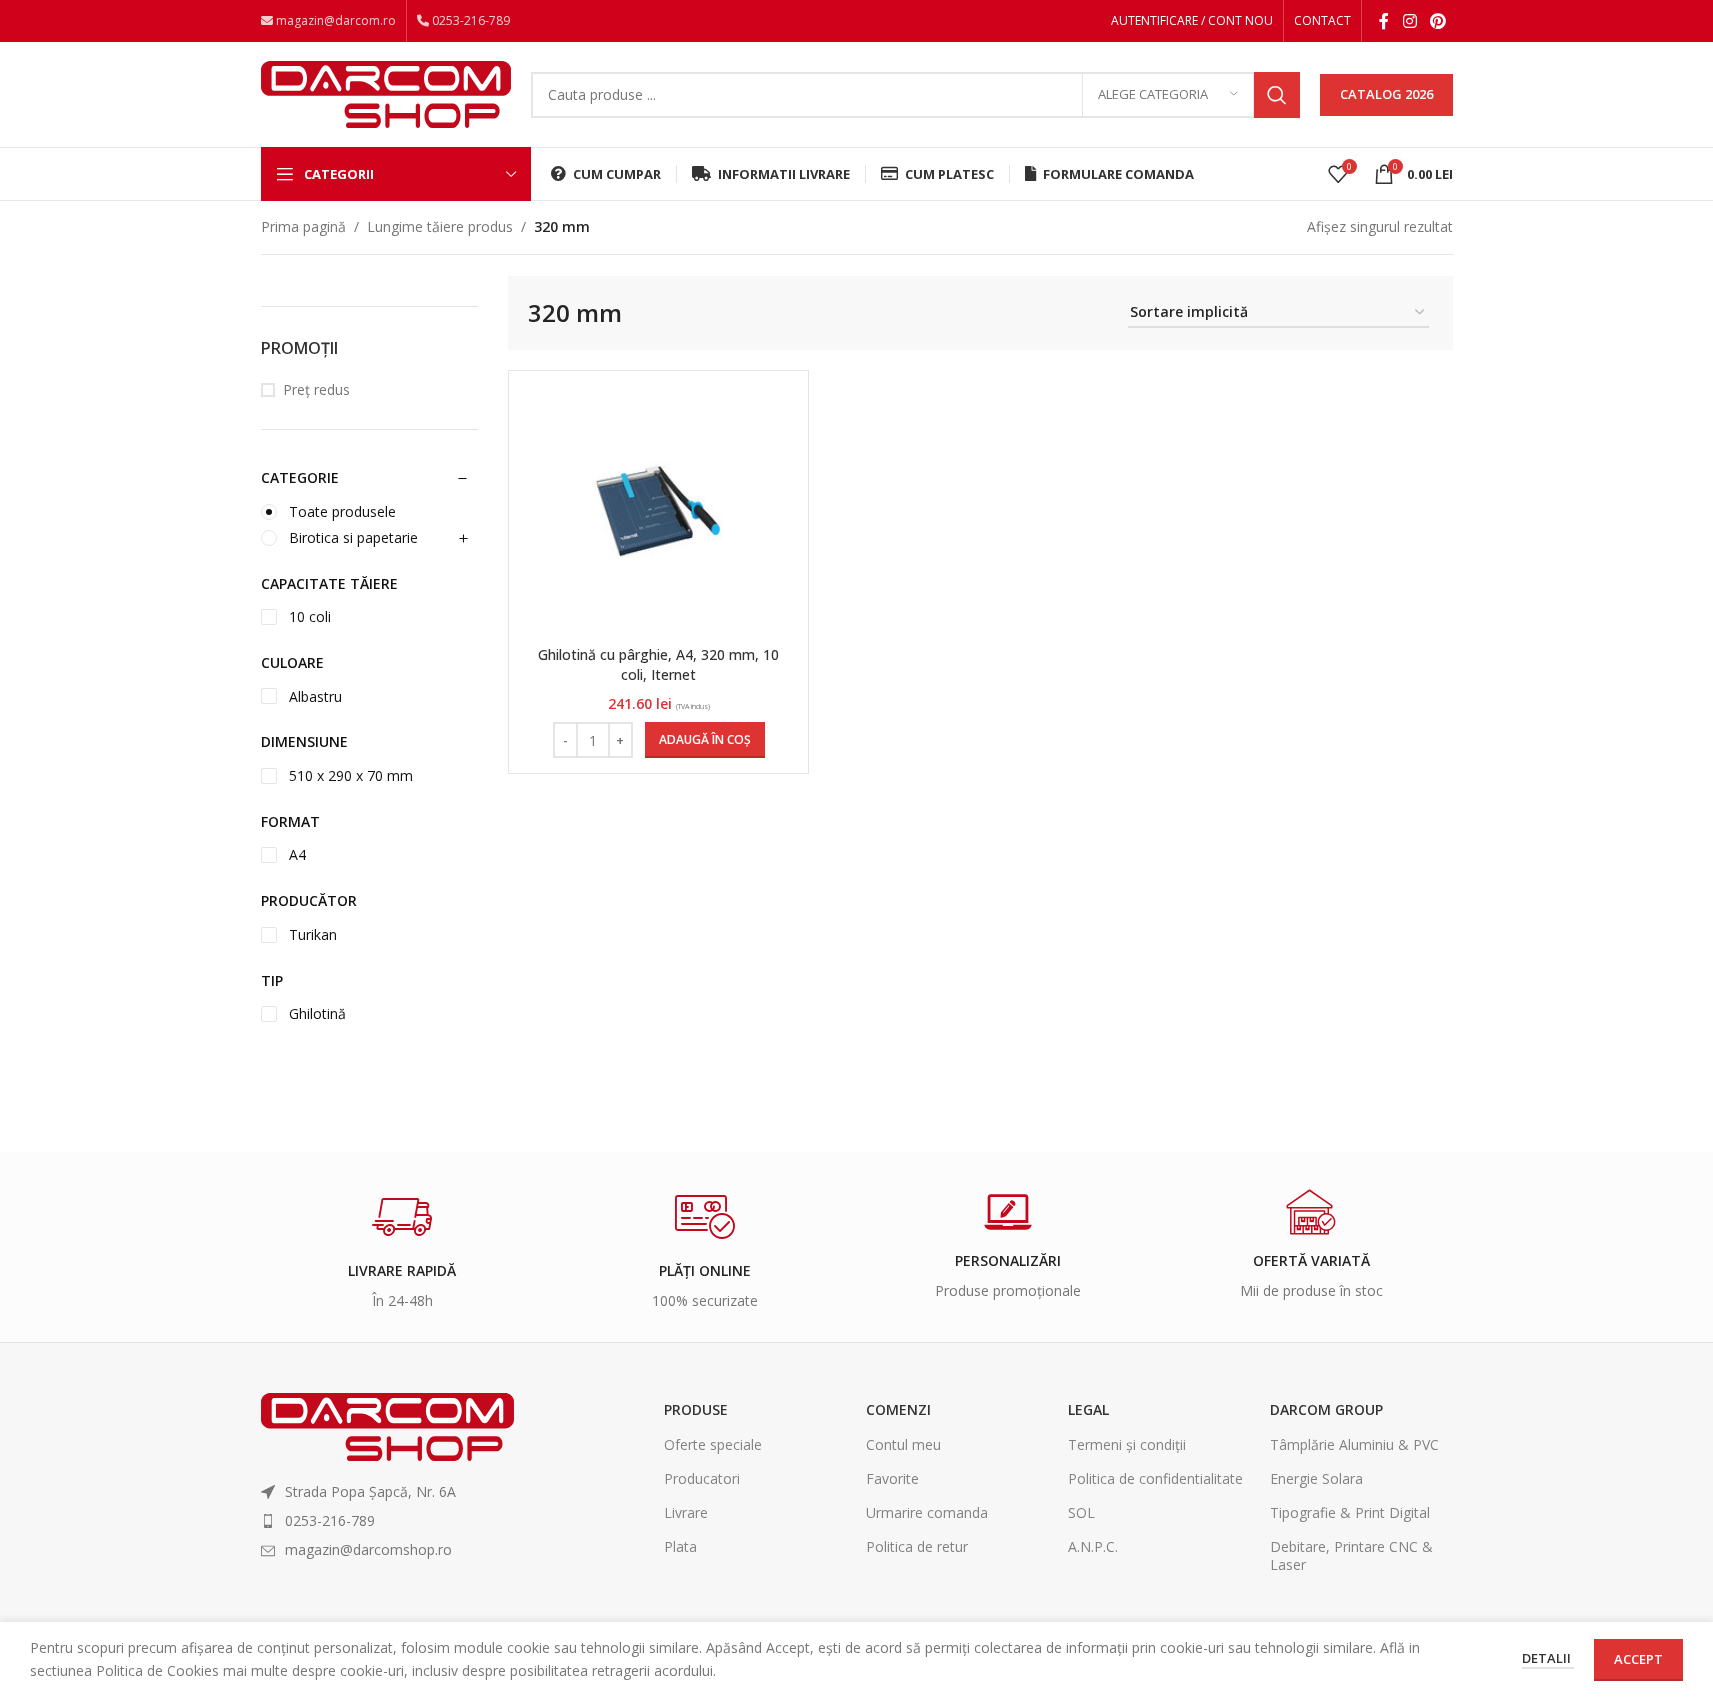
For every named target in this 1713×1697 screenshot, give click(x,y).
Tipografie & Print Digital (1350, 1512)
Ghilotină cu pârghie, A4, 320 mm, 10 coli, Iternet (658, 664)
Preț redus (316, 389)
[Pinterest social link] (1437, 21)
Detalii (1548, 1658)
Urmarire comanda (927, 1512)
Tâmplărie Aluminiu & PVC (1354, 1444)
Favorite (892, 1478)
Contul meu (903, 1444)
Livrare (686, 1512)
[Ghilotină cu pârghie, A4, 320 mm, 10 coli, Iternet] (659, 511)
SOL (1081, 1512)
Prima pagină (303, 226)
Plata (680, 1546)
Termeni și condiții (1127, 1444)
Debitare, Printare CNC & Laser (1351, 1555)
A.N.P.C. (1093, 1546)
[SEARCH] (1277, 95)
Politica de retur (917, 1546)
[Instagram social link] (1409, 21)
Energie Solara (1316, 1478)
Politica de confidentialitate (1155, 1478)
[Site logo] (386, 92)
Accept (1638, 1659)
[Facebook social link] (1384, 21)
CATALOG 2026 (1386, 94)
